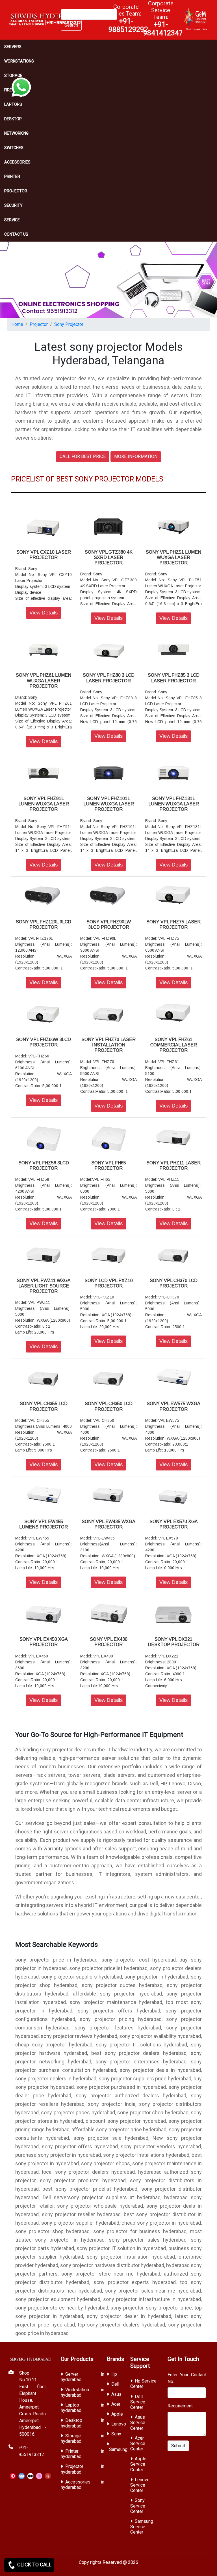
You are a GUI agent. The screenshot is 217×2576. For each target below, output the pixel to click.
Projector (16, 191)
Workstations (19, 61)
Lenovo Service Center (140, 2485)
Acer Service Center (138, 2443)
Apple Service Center (138, 2464)
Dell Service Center (138, 2402)
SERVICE (12, 220)
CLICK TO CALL (34, 2565)
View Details (44, 613)
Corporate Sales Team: (128, 18)
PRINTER (12, 177)
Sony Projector (69, 324)
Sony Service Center (138, 2506)
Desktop (13, 119)
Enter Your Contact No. (187, 2378)
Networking (16, 133)
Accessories (17, 162)
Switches (14, 148)
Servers (13, 47)
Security (13, 205)
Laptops (13, 104)
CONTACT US (16, 234)
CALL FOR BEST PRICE (83, 456)
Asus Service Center (138, 2423)
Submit (178, 2446)
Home (17, 324)
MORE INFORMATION (136, 456)
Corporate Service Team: (163, 18)
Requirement (180, 2406)
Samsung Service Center (142, 2527)
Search (71, 25)
